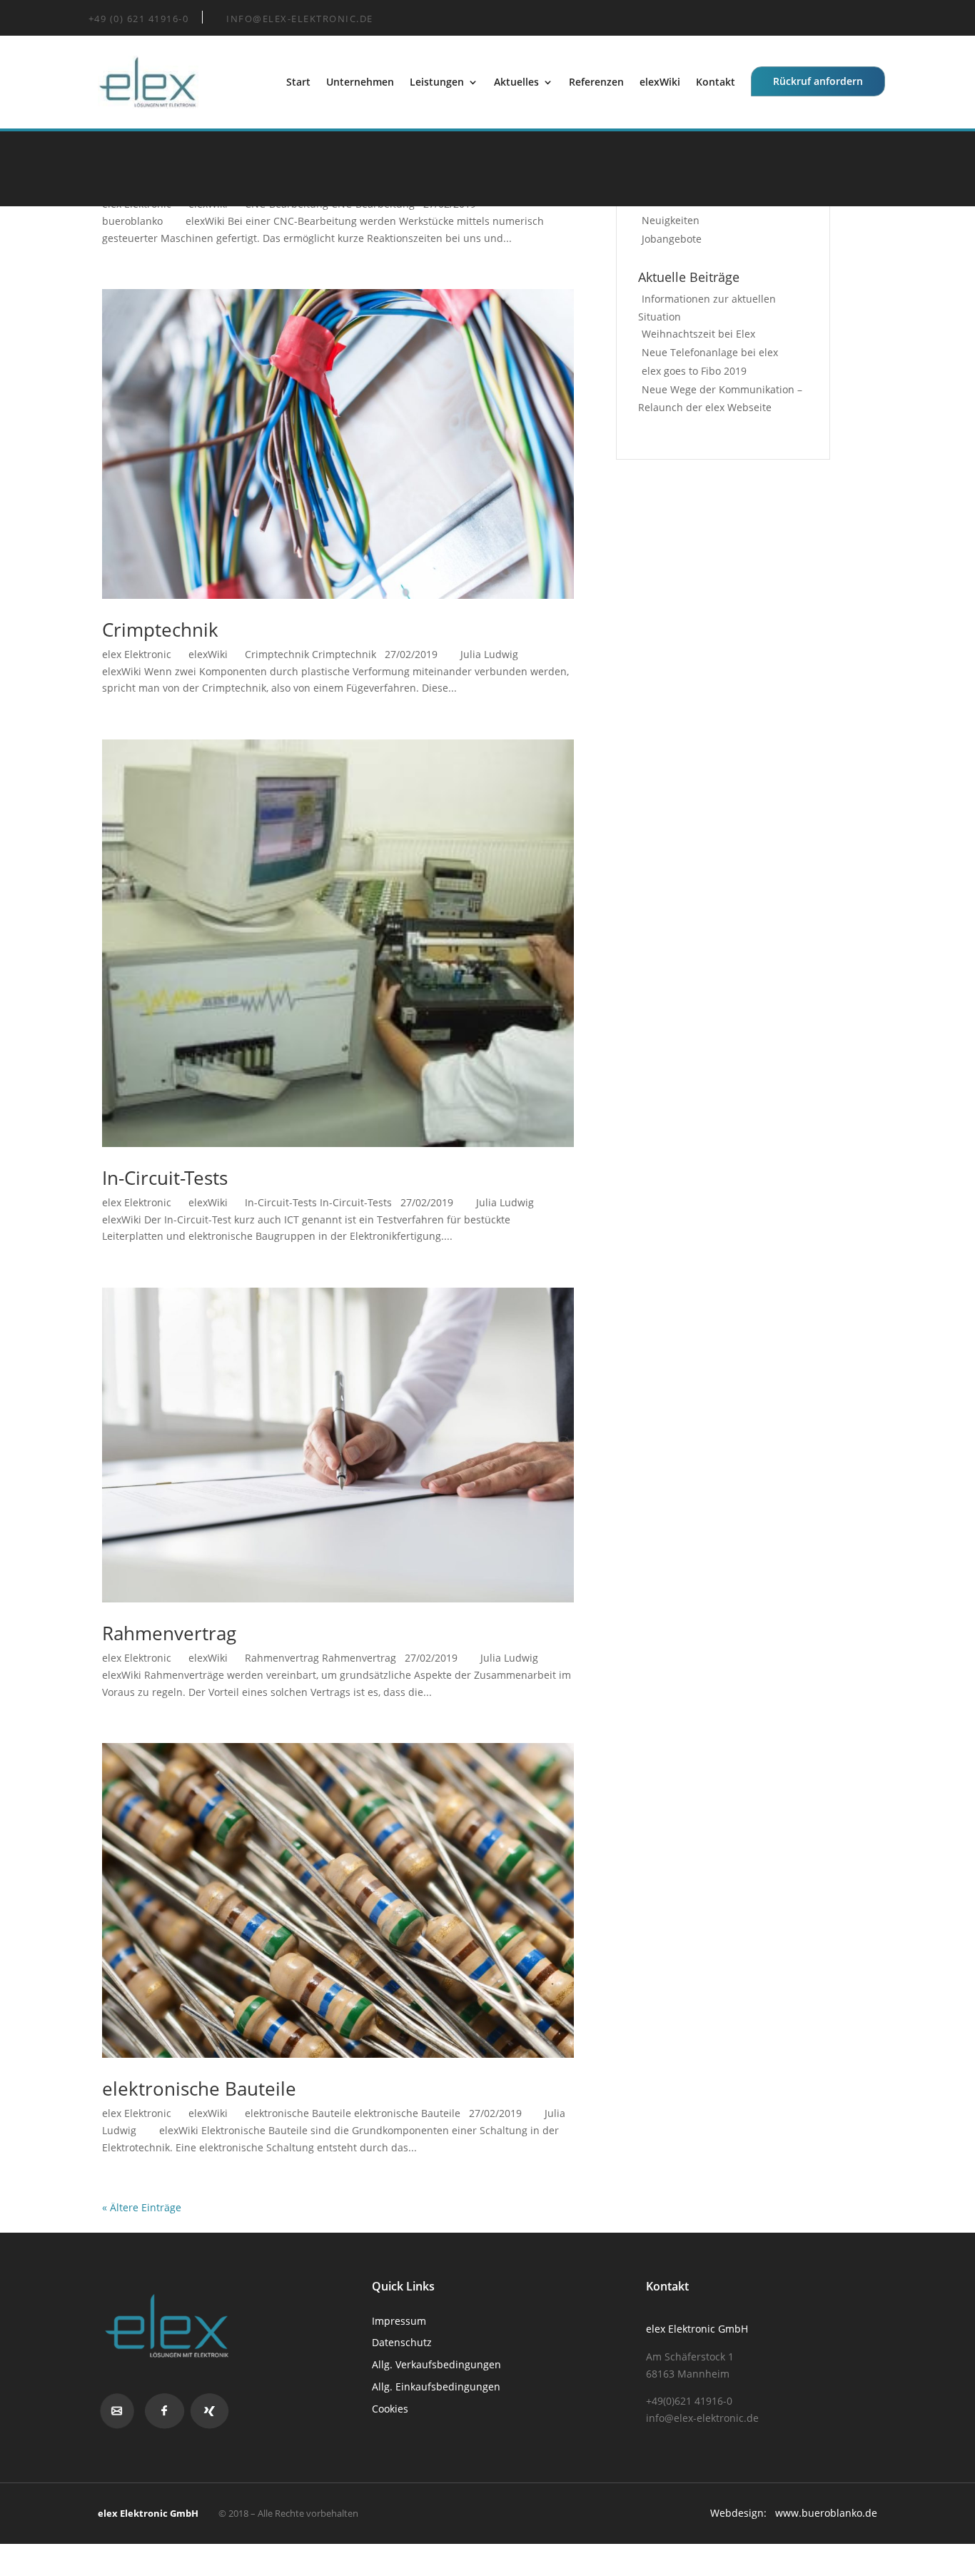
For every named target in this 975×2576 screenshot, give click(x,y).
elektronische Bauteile (199, 2088)
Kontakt (716, 82)
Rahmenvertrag (169, 1633)
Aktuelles (516, 82)
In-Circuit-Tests (165, 1178)
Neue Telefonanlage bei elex (710, 352)
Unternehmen (360, 82)
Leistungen (437, 82)
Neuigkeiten (671, 220)
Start (298, 82)
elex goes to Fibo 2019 (694, 371)
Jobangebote (672, 239)
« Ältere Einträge (142, 2207)
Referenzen (596, 82)
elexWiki (660, 82)
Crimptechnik (160, 630)
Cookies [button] (390, 2409)
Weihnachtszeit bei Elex (698, 334)
